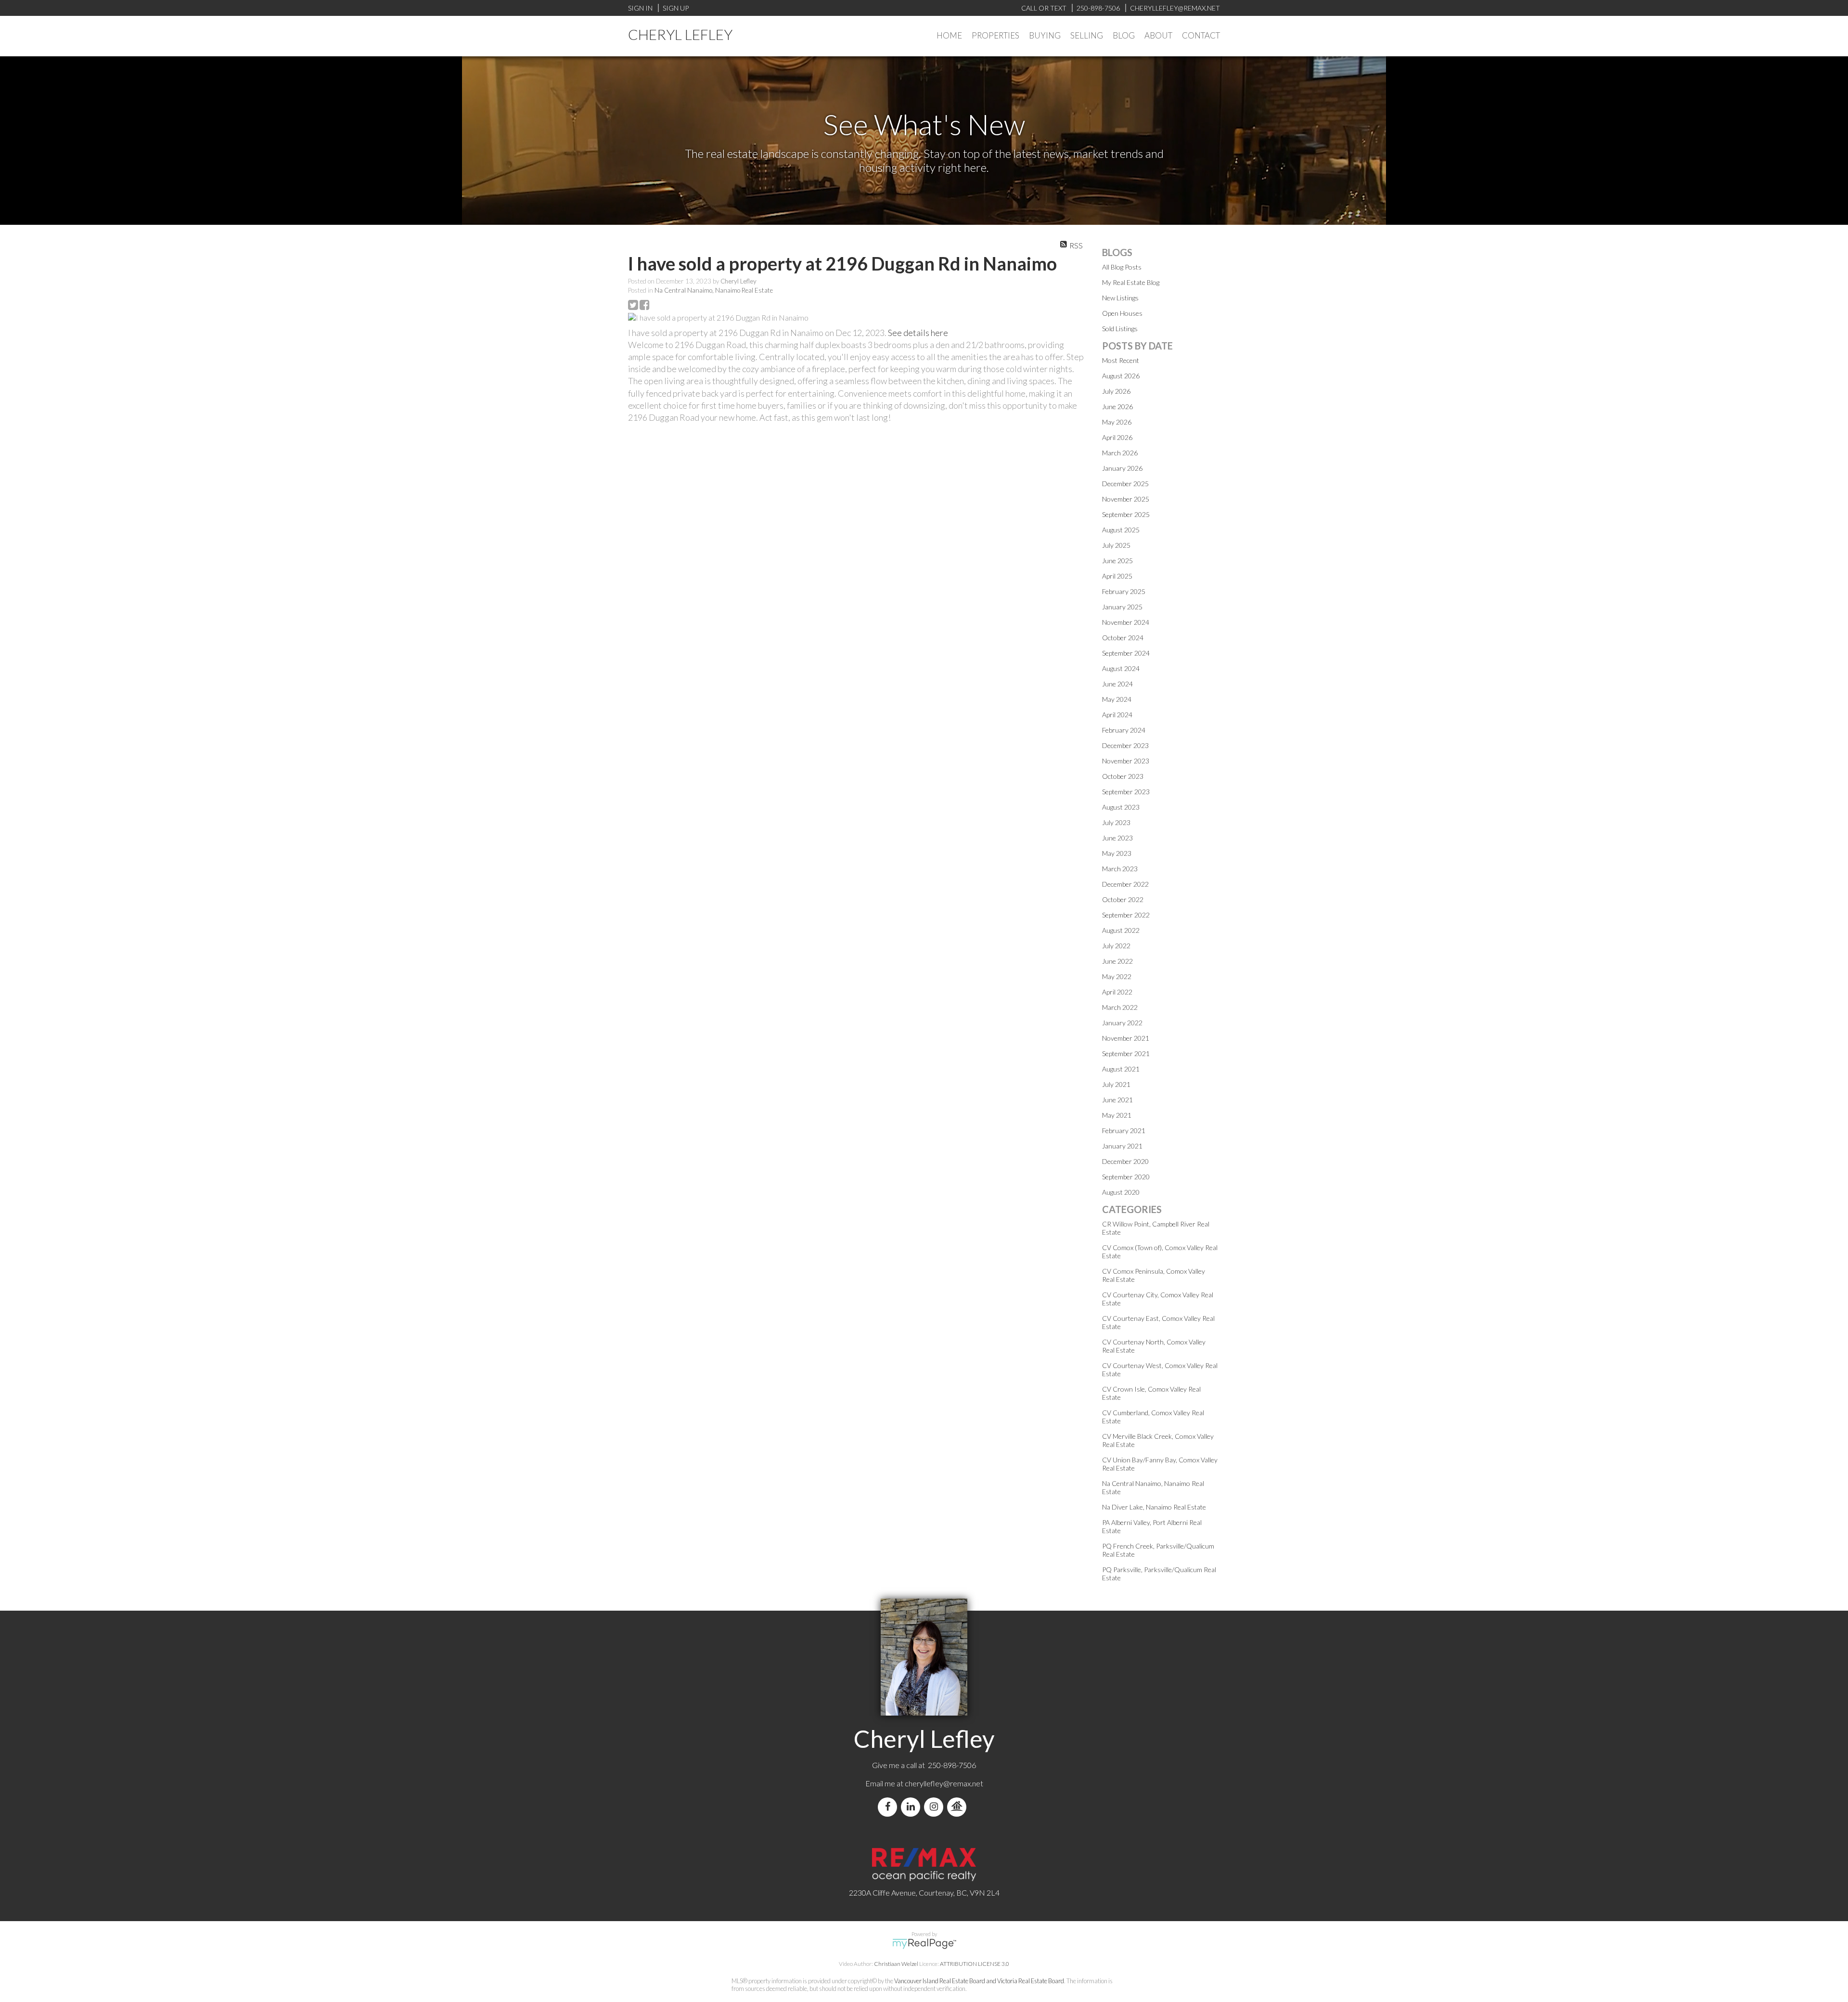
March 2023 (1120, 869)
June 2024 (1117, 684)
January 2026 (1122, 468)
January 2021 (1122, 1146)
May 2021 (1117, 1115)
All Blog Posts (1122, 267)
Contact (1201, 35)
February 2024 (1124, 730)
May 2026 (1117, 422)
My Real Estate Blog (1131, 282)
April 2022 (1117, 992)
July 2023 (1116, 822)
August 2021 (1121, 1069)
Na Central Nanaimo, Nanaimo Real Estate (714, 290)
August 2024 (1121, 668)
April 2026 (1117, 437)
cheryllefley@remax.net (944, 1783)
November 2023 (1126, 761)
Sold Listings (1120, 329)
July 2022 (1116, 946)
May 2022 (1117, 976)
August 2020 (1121, 1192)
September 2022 (1126, 915)
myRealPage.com (924, 1944)
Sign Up (676, 8)
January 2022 (1122, 1023)
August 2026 (1121, 376)
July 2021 (1116, 1084)
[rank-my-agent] (959, 1807)
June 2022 (1117, 961)
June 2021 (1117, 1100)
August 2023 (1121, 807)
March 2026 (1120, 453)
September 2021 (1126, 1053)
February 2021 (1124, 1130)
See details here (918, 333)
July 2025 (1116, 545)
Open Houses (1122, 313)
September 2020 (1126, 1177)
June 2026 (1117, 407)
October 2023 (1123, 776)
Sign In (640, 8)
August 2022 (1121, 930)
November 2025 (1126, 499)
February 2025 (1124, 591)
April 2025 (1117, 576)
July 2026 (1116, 391)
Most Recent (1121, 360)
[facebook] (889, 1807)
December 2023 (1125, 745)
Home (949, 35)
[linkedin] (912, 1807)
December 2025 (1125, 484)
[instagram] (936, 1807)
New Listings (1120, 298)
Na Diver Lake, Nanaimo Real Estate (1154, 1507)
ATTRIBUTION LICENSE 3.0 (975, 1964)
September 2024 (1126, 653)
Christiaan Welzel (896, 1964)
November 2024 (1126, 622)
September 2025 (1126, 514)
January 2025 (1122, 607)
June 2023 (1117, 838)
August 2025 (1121, 530)
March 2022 (1120, 1007)
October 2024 (1123, 638)
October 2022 (1123, 899)
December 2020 (1125, 1161)
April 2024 (1117, 715)
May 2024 (1117, 699)
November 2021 (1126, 1038)
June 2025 (1117, 561)
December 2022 (1125, 884)
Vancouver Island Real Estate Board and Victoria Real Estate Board (979, 1981)
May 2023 (1117, 853)
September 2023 (1126, 792)
